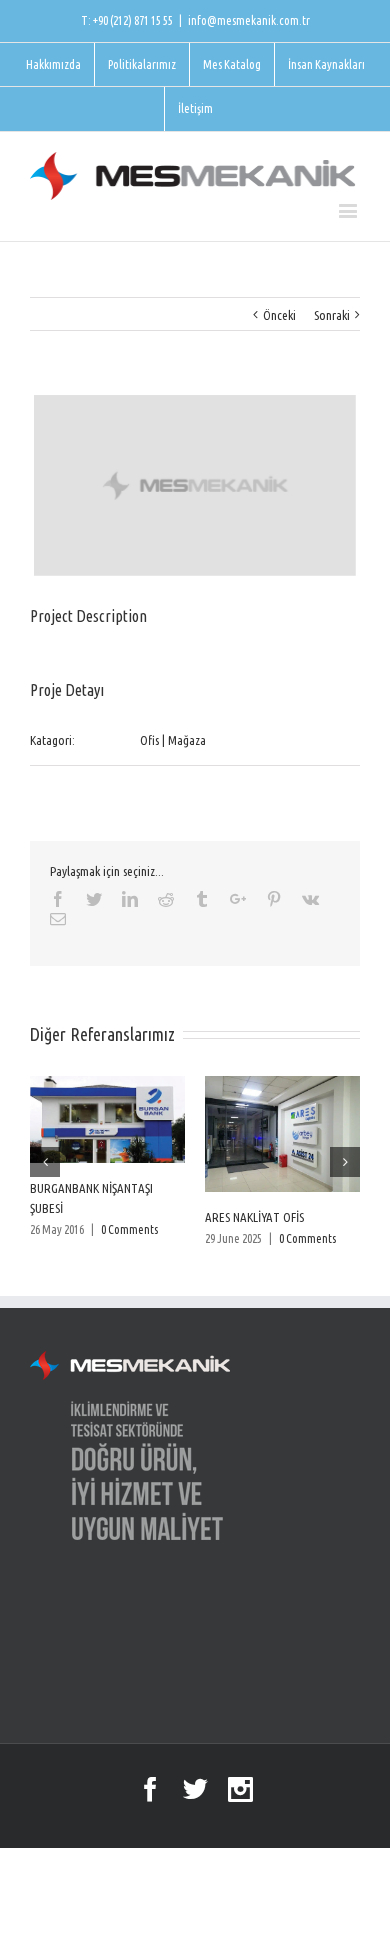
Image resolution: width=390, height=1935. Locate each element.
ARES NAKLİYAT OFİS (254, 1217)
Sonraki (332, 315)
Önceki (279, 315)
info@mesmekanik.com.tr (249, 20)
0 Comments (129, 1229)
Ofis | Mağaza (173, 740)
